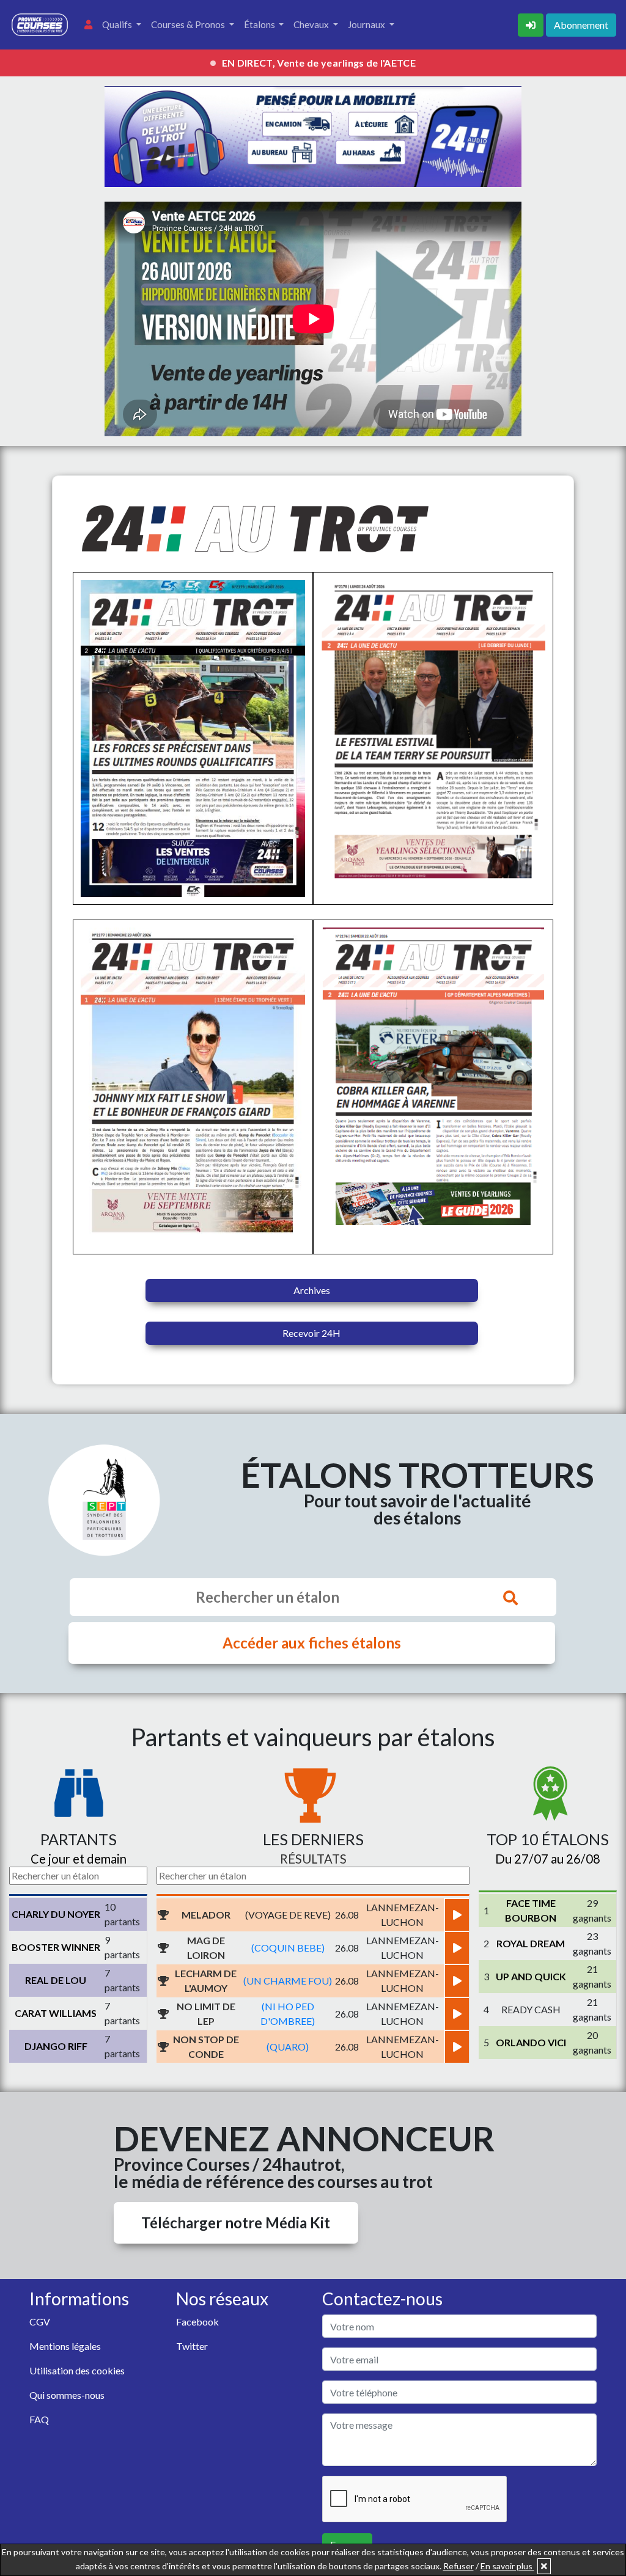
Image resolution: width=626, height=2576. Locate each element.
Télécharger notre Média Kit (236, 2223)
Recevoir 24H (311, 1333)
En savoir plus (507, 2566)
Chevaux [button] (312, 24)
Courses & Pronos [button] (189, 24)
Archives (312, 1290)
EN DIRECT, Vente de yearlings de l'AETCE (319, 63)
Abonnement (581, 25)
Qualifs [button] (118, 24)
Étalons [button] (260, 24)
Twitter (192, 2346)
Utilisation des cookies (77, 2370)
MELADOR (206, 1915)
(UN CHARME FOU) (288, 1981)
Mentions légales (65, 2346)
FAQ (39, 2419)
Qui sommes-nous (67, 2395)
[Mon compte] (88, 25)
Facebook (197, 2322)
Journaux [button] (367, 24)
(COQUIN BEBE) (288, 1948)
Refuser (458, 2566)
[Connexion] (532, 24)
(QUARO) (288, 2047)
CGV (40, 2322)
